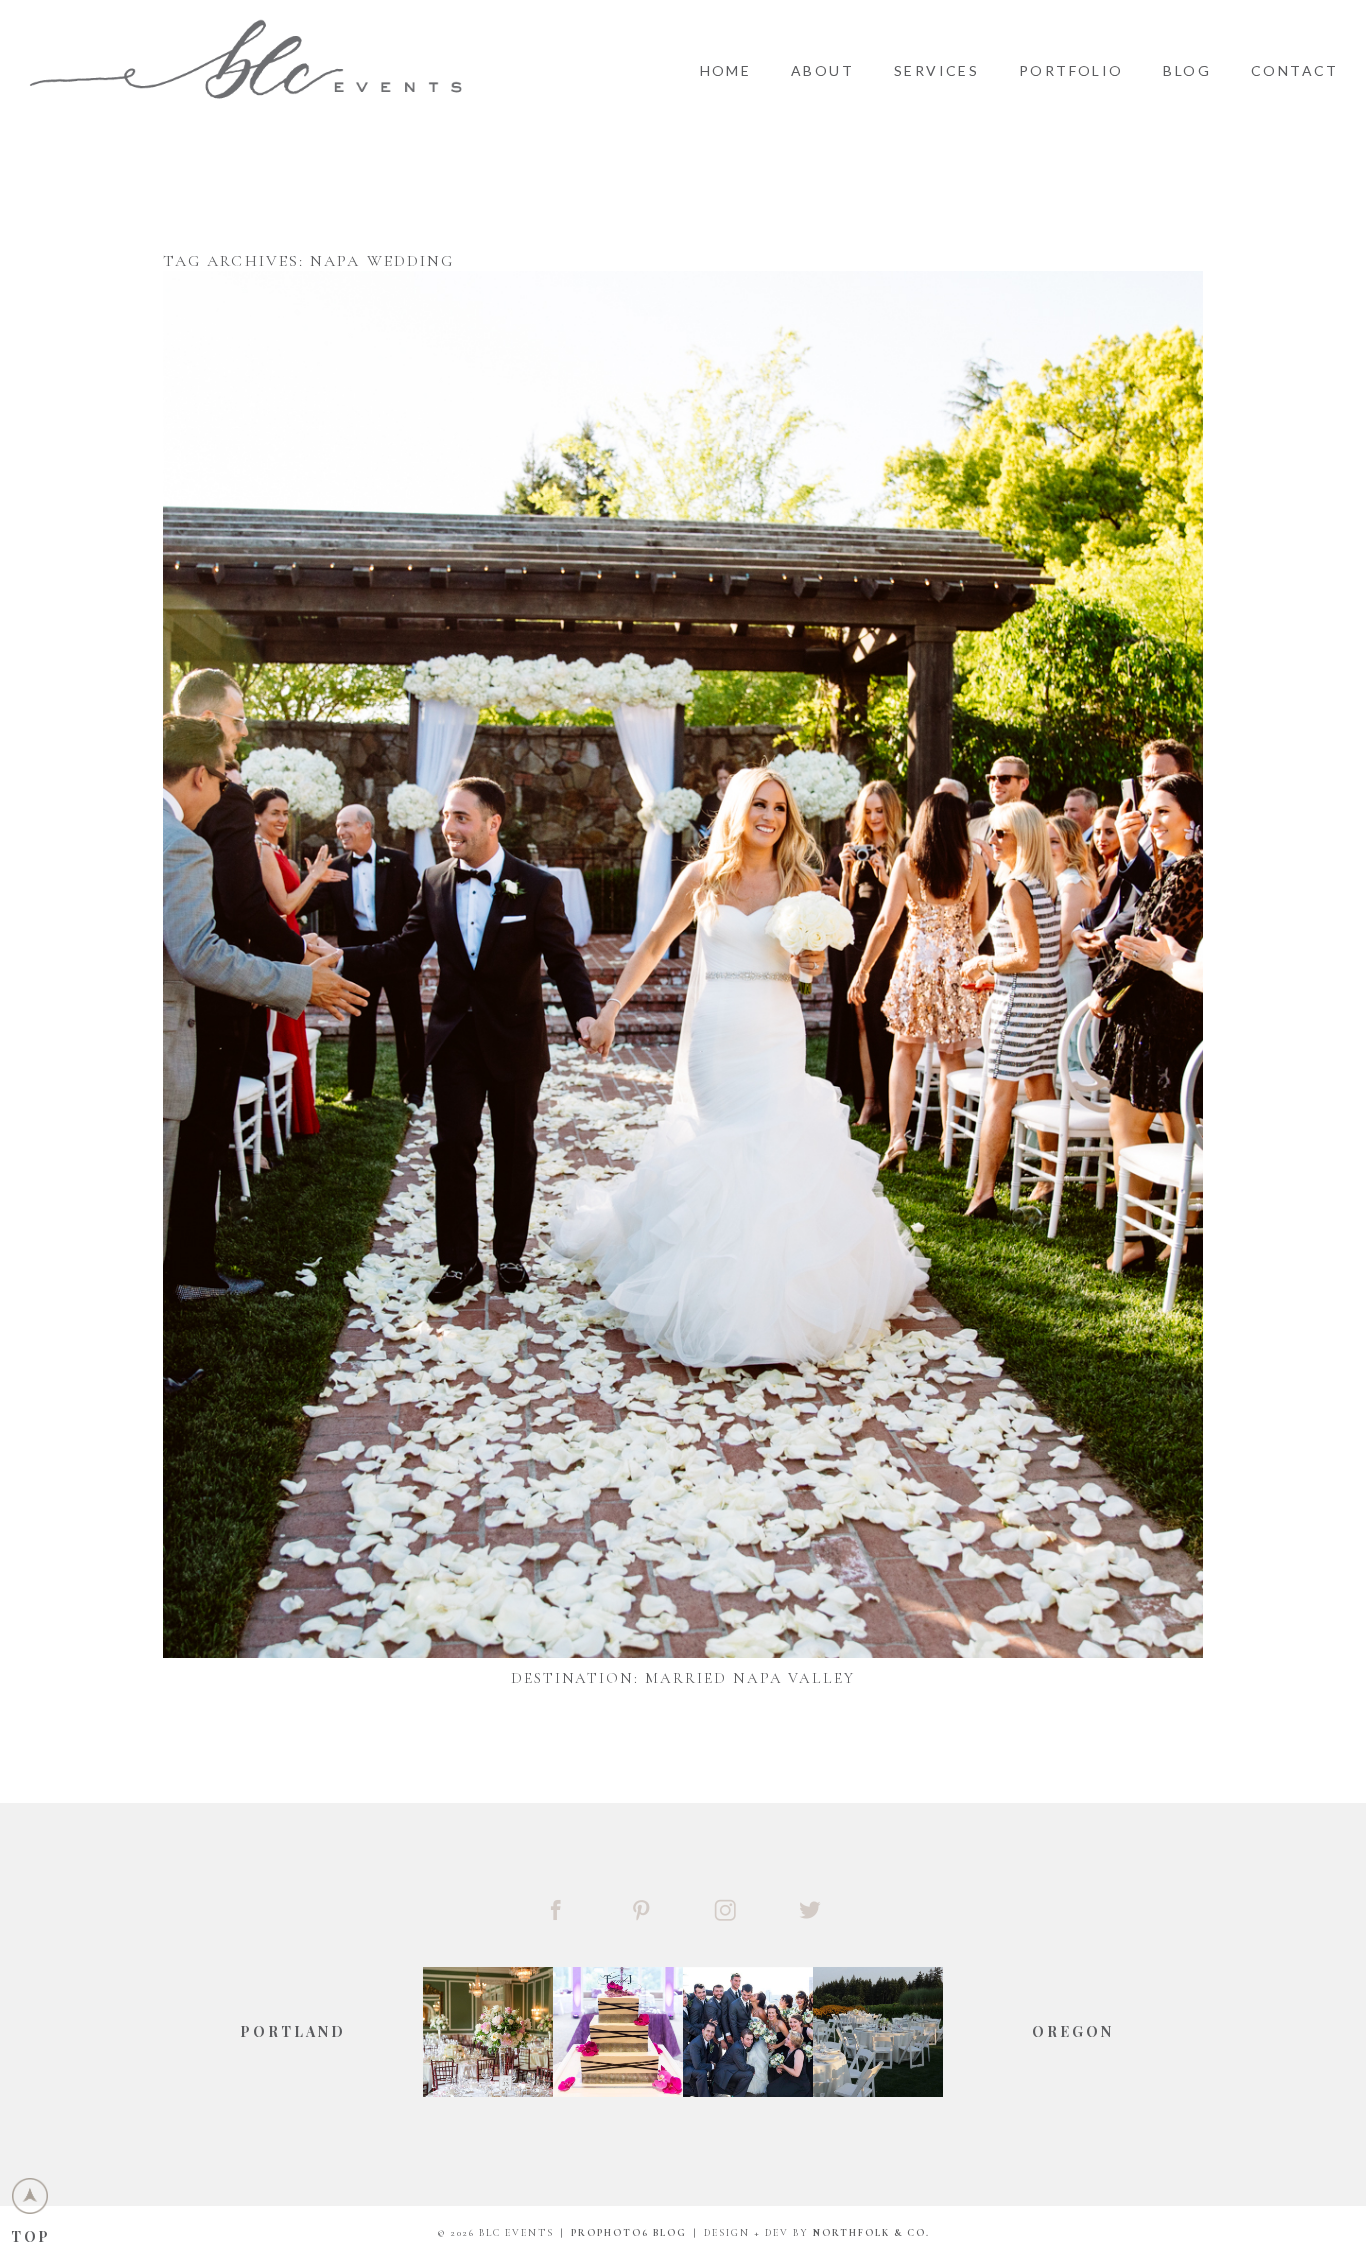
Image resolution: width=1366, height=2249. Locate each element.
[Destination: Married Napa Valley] (683, 964)
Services (936, 71)
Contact (1295, 71)
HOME (726, 71)
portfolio (1071, 71)
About (822, 71)
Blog (1187, 71)
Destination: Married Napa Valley (683, 1678)
